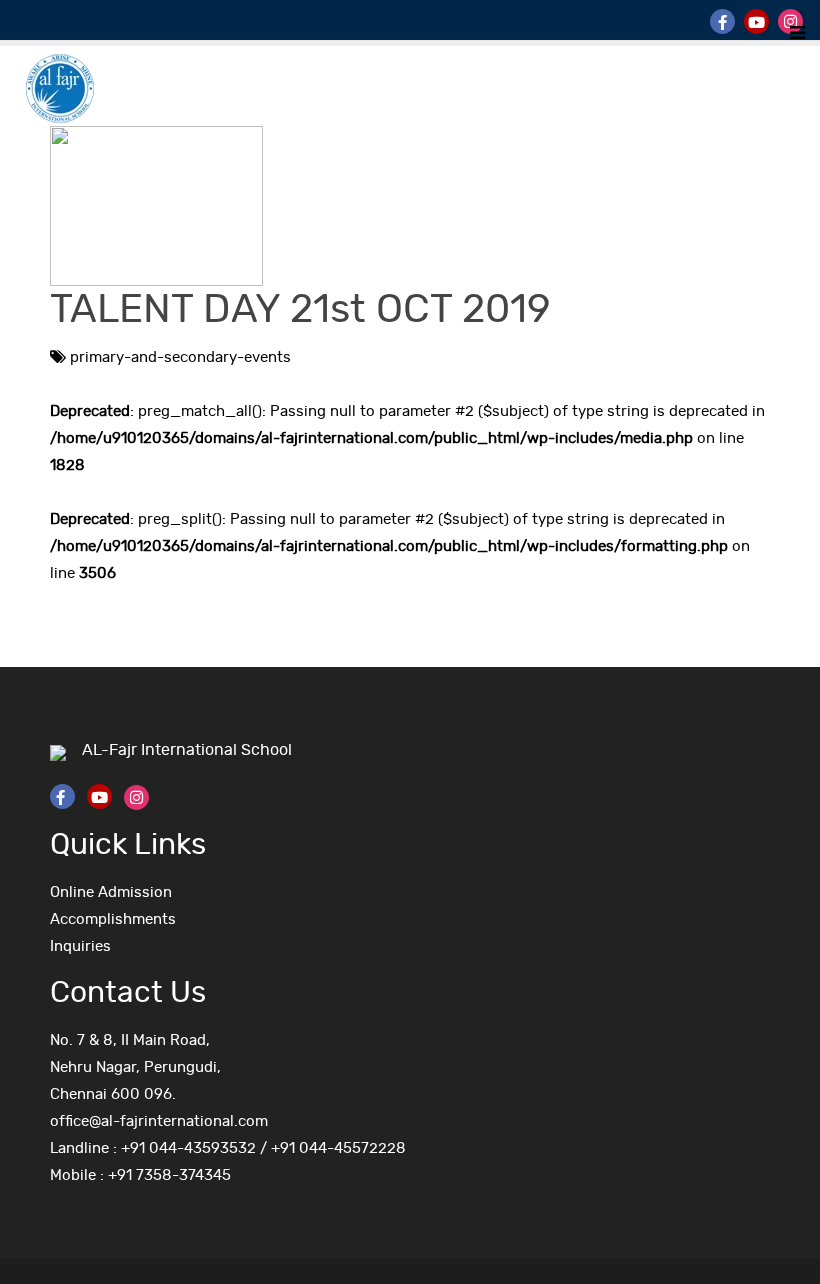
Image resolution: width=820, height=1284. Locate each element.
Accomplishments (113, 919)
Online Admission (111, 892)
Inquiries (80, 946)
